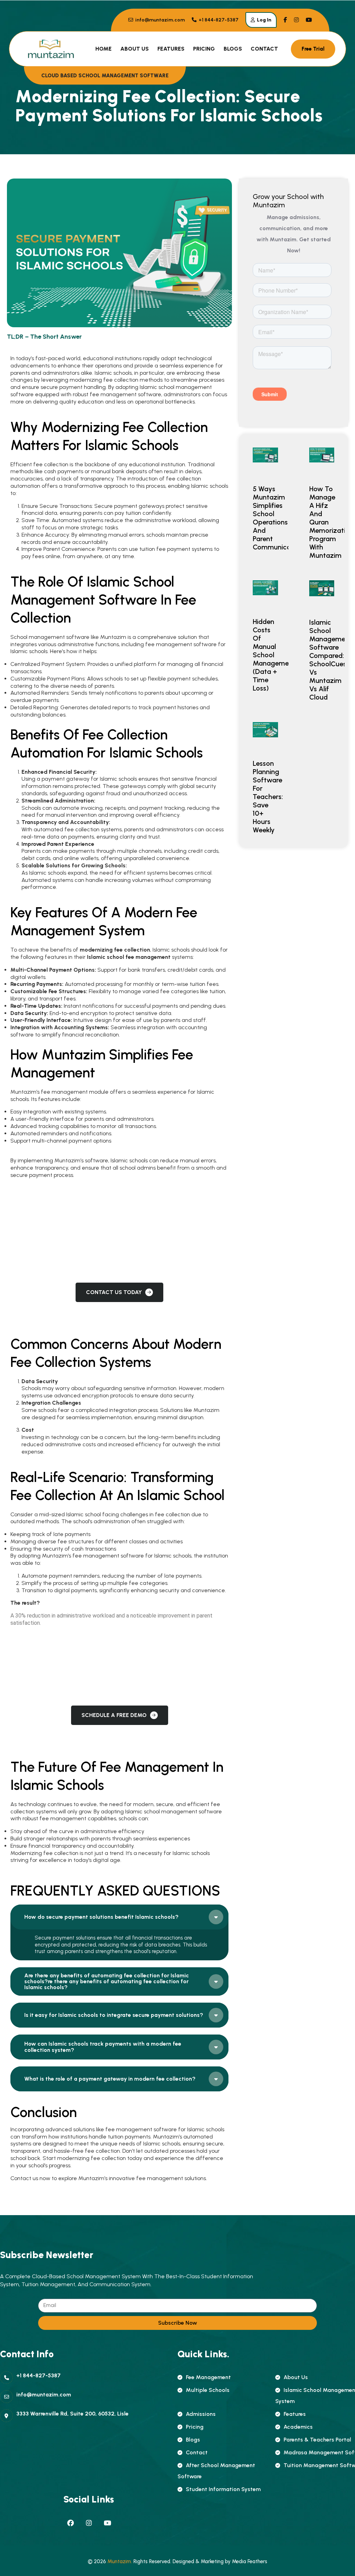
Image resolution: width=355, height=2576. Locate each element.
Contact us (24, 2178)
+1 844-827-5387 (218, 20)
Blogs (233, 49)
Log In (264, 20)
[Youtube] (107, 2523)
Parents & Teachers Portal (317, 2440)
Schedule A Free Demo (114, 1715)
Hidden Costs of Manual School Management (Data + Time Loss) (274, 655)
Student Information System (223, 2489)
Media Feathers (250, 2561)
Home (103, 49)
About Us (135, 49)
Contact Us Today (114, 1292)
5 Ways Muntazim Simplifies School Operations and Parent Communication (278, 518)
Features (171, 49)
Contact (264, 49)
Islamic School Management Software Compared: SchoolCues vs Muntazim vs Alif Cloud (331, 660)
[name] (285, 20)
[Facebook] (70, 2523)
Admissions (201, 2414)
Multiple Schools (208, 2390)
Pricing (204, 49)
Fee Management (208, 2377)
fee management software (125, 394)
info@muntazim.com (159, 20)
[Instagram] (89, 2523)
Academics (298, 2427)
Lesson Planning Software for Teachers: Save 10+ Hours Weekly (268, 797)
